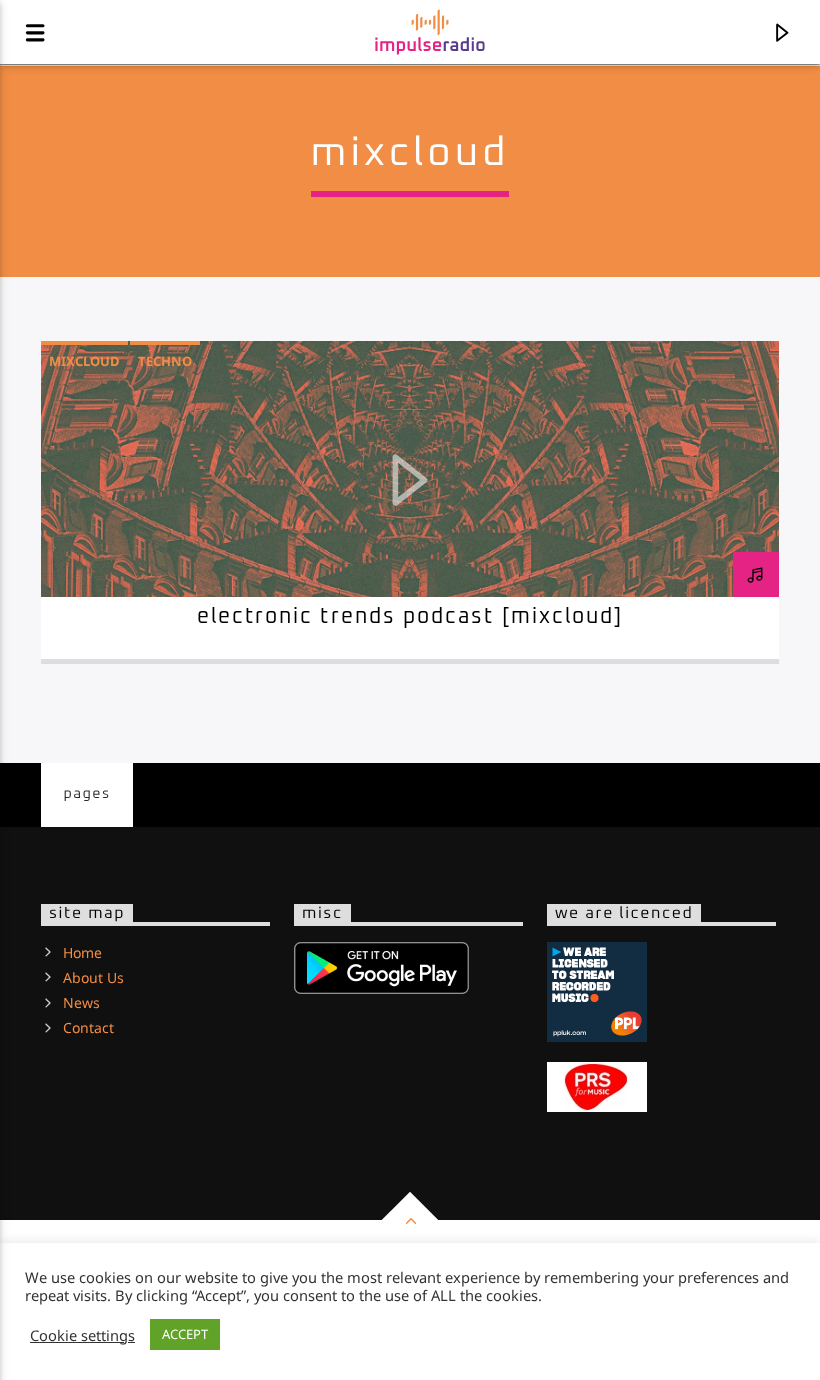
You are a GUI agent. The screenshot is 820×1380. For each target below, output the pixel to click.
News (81, 1002)
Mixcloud (84, 361)
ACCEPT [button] (185, 1334)
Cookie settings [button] (82, 1335)
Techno (165, 361)
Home (82, 952)
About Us (93, 977)
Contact (88, 1027)
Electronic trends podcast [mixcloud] (410, 617)
